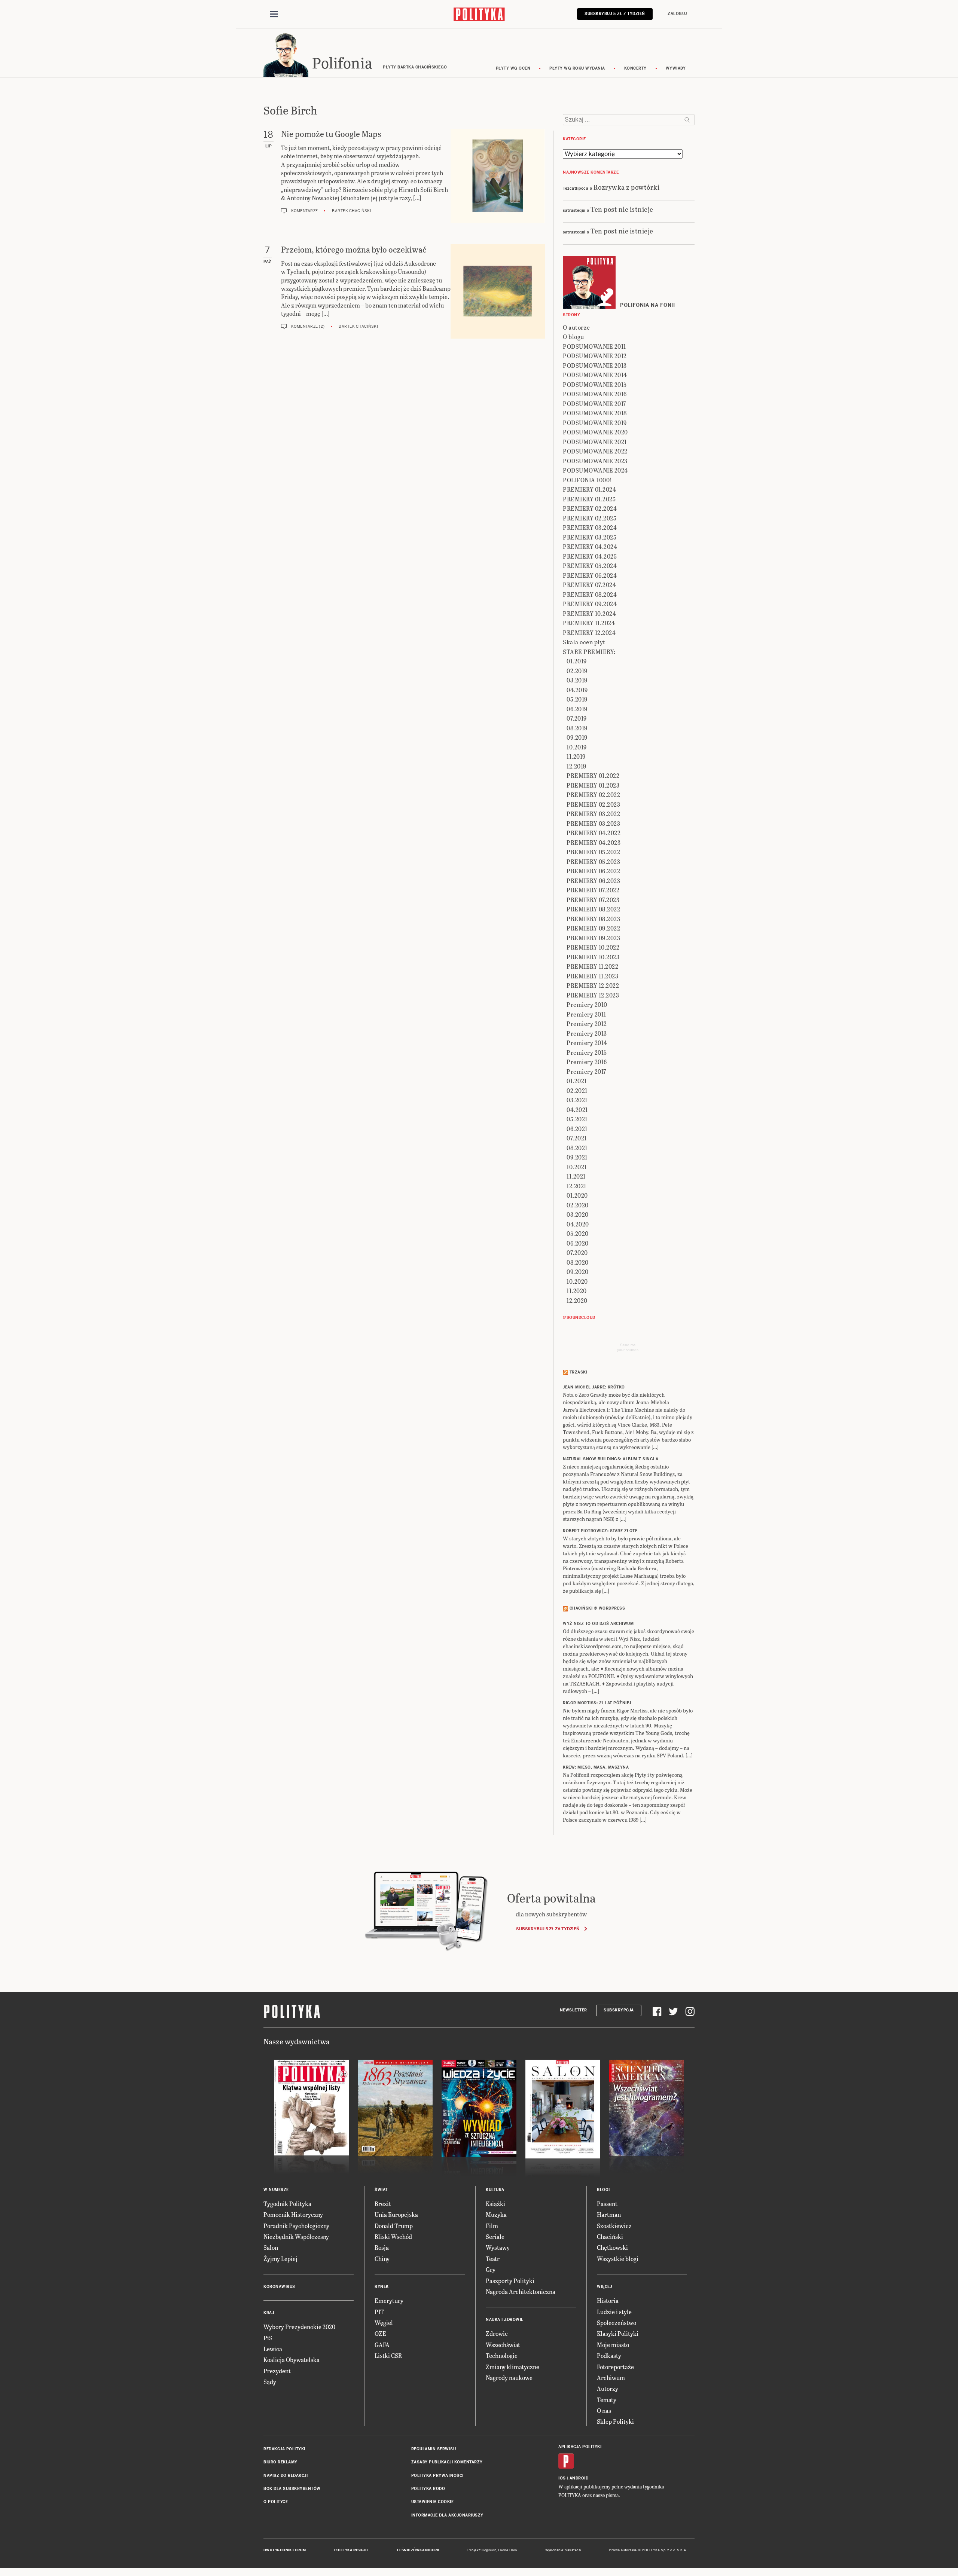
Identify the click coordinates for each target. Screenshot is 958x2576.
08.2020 (578, 1262)
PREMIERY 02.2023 (593, 804)
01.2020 (577, 1195)
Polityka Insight (352, 2550)
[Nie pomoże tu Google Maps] (498, 176)
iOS (562, 2478)
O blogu (573, 337)
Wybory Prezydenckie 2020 (299, 2327)
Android (579, 2478)
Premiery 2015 (587, 1052)
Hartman (609, 2214)
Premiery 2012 (587, 1023)
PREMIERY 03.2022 (593, 814)
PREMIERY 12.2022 (593, 985)
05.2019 (577, 699)
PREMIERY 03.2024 (590, 527)
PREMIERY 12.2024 (589, 632)
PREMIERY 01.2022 (593, 775)
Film (492, 2226)
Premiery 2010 (587, 1004)
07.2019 (577, 718)
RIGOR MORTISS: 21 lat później (597, 1703)
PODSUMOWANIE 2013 (595, 365)
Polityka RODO (428, 2489)
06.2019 (577, 709)
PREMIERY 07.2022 (593, 890)
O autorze (576, 327)
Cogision (489, 2550)
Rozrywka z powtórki (627, 187)
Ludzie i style (614, 2312)
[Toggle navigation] (274, 14)
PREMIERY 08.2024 (590, 594)
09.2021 (577, 1157)
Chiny (382, 2259)
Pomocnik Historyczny (293, 2214)
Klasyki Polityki (618, 2333)
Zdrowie (497, 2333)
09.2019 (577, 737)
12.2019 (576, 766)
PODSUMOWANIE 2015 (595, 384)
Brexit (383, 2204)
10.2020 (577, 1281)
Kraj (269, 2313)
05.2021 (577, 1119)
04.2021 (577, 1110)
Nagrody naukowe (509, 2378)
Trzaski (579, 1372)
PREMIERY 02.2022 (593, 795)
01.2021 (577, 1081)
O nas (604, 2410)
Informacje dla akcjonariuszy (447, 2515)
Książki (495, 2204)
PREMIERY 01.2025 (589, 499)
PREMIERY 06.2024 (590, 575)
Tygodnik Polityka (287, 2204)
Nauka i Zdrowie (505, 2320)
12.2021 (576, 1186)
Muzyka (496, 2214)
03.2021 (577, 1100)
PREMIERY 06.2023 (593, 881)
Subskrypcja (619, 2010)
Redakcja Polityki (284, 2449)
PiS (268, 2338)
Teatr (493, 2259)
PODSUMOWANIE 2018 (595, 413)
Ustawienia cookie (433, 2502)
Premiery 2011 (586, 1014)
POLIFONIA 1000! (588, 480)
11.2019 (576, 756)
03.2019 (577, 680)
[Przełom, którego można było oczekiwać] (498, 291)
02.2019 (577, 671)
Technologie (502, 2355)
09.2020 (578, 1272)
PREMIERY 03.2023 (593, 823)
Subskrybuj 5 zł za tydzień (548, 1929)
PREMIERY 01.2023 (593, 785)
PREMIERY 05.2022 (593, 852)
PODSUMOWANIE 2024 (595, 470)
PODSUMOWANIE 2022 (595, 451)
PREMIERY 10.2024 (589, 613)
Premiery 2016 (587, 1062)
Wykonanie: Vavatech (563, 2550)
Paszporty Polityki (510, 2281)
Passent (607, 2204)
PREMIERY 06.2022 (593, 871)
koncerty (635, 68)
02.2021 (577, 1090)
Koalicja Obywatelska (292, 2360)
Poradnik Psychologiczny (296, 2226)
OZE (380, 2333)
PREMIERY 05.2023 (593, 861)
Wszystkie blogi (618, 2259)
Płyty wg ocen (513, 68)
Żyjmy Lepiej (280, 2259)
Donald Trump (394, 2226)
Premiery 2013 (587, 1033)
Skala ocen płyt (584, 642)
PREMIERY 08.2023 (593, 919)
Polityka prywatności (437, 2476)
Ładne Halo (508, 2550)
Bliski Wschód (393, 2236)
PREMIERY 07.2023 (593, 900)
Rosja (382, 2247)
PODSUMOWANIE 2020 (595, 432)
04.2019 (577, 690)
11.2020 (577, 1291)
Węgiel (384, 2323)
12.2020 (577, 1300)
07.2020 (577, 1252)
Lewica (273, 2349)
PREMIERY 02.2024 (590, 508)
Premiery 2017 (586, 1071)
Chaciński (610, 2236)
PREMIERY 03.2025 (590, 537)
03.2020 (578, 1214)
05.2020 (578, 1233)
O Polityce (276, 2502)
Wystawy (498, 2247)
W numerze (276, 2190)
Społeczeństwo (617, 2323)
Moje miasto (613, 2345)
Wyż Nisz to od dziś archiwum (598, 1624)
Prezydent (277, 2371)
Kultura (495, 2190)
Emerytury (389, 2300)
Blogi (603, 2190)
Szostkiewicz (614, 2226)
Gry (491, 2269)
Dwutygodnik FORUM (285, 2550)
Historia (608, 2300)
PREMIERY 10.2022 (593, 947)
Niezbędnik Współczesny (296, 2236)
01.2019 (577, 661)
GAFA (382, 2345)
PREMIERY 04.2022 (594, 833)
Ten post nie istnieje (622, 209)
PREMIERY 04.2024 (590, 546)
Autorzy (608, 2388)
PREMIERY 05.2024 (590, 566)
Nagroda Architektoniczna (521, 2291)
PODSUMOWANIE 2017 (594, 404)
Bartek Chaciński (352, 211)
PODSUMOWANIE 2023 (595, 461)
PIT (379, 2312)
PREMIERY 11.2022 (592, 966)
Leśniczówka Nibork (418, 2550)
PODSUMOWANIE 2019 (595, 423)
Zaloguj (677, 14)
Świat (381, 2190)
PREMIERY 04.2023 (594, 842)
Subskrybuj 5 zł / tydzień (615, 14)
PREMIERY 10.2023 (593, 957)
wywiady (676, 68)
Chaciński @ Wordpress (597, 1608)
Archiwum (611, 2378)
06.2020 (578, 1243)
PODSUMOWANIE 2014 (595, 375)
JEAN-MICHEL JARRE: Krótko (594, 1387)
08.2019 (577, 728)
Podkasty (609, 2355)
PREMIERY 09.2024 (590, 604)
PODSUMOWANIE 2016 (595, 394)
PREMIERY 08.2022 (593, 909)
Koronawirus (279, 2287)
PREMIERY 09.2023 (593, 938)
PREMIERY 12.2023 (593, 995)
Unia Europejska (396, 2214)
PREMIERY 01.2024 (589, 489)
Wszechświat (503, 2345)
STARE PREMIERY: (589, 652)
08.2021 (577, 1148)
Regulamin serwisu (434, 2449)
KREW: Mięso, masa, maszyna (596, 1767)
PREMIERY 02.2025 (590, 518)
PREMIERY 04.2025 (590, 556)
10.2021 (577, 1167)
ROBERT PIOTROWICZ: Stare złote (600, 1531)
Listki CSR (388, 2355)
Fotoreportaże (615, 2367)
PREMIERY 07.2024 (589, 585)
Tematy (607, 2400)
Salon (271, 2247)
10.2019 (577, 747)
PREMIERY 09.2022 (593, 928)
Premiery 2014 (587, 1043)
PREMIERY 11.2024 (589, 623)
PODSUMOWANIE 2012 (595, 356)
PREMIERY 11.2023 (592, 976)
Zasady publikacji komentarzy (447, 2462)
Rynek (382, 2287)
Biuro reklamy (280, 2462)
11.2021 (576, 1176)
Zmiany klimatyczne (512, 2367)
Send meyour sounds (628, 1347)
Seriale (495, 2236)
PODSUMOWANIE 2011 (594, 346)
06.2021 (577, 1129)
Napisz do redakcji (286, 2476)
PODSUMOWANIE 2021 (595, 442)
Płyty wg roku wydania (577, 68)
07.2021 (577, 1138)
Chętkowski (612, 2247)
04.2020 (578, 1224)
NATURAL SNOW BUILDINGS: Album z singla (611, 1459)
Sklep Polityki (615, 2421)
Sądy (270, 2382)
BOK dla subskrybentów (292, 2489)
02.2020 (578, 1205)
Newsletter (573, 2010)
